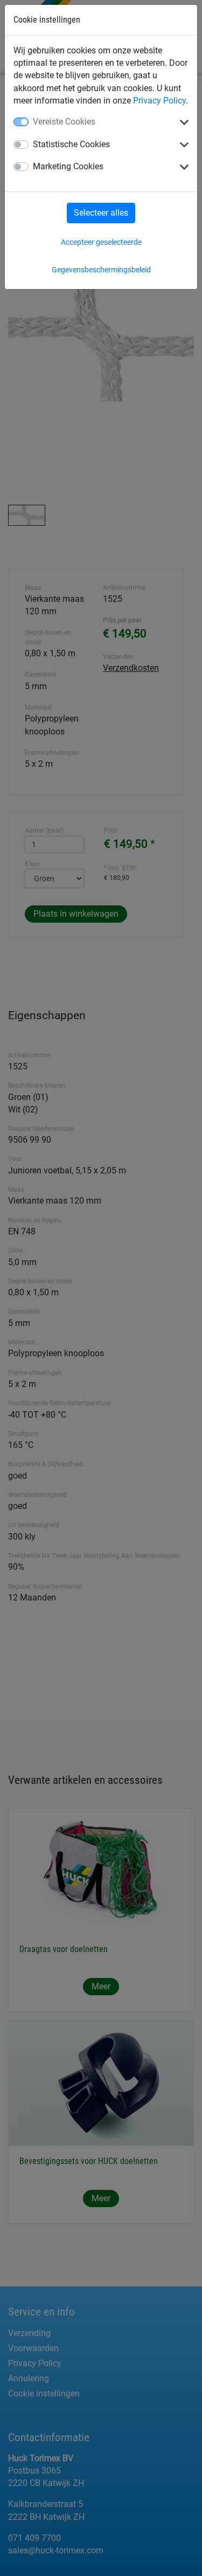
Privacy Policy (159, 101)
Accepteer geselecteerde (101, 242)
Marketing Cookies (68, 166)
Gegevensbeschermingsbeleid (101, 270)
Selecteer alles (101, 213)
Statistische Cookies (71, 144)
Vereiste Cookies (64, 122)
